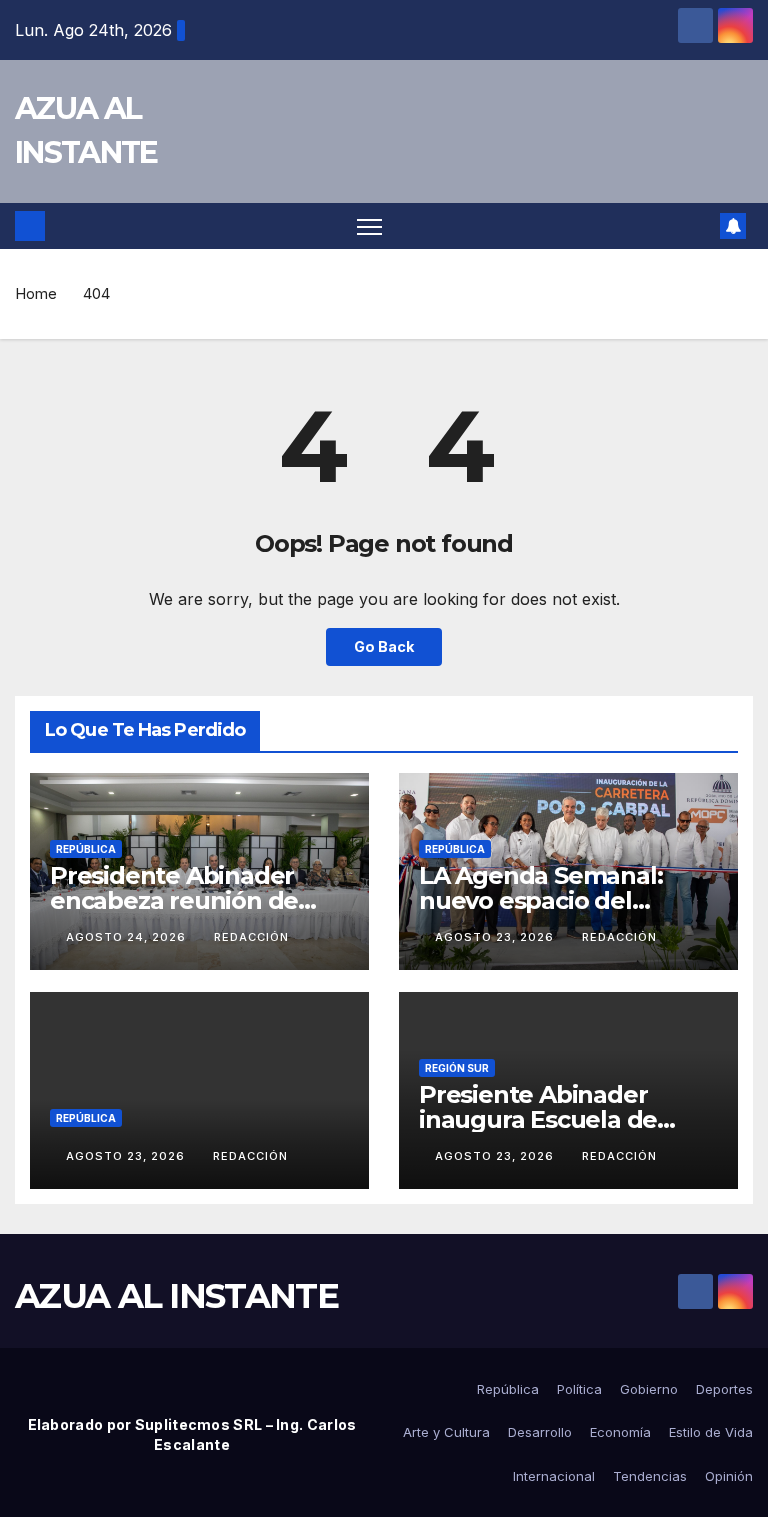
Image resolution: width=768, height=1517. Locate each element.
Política (579, 1389)
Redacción (251, 937)
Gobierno (649, 1389)
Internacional (554, 1476)
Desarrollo (540, 1432)
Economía (620, 1432)
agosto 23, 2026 (496, 937)
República (86, 849)
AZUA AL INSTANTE (176, 1296)
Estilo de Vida (711, 1432)
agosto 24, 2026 (128, 937)
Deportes (724, 1389)
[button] (699, 226)
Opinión (729, 1476)
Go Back (384, 646)
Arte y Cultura (446, 1432)
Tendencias (650, 1476)
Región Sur (457, 1068)
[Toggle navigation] (369, 226)
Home (36, 293)
